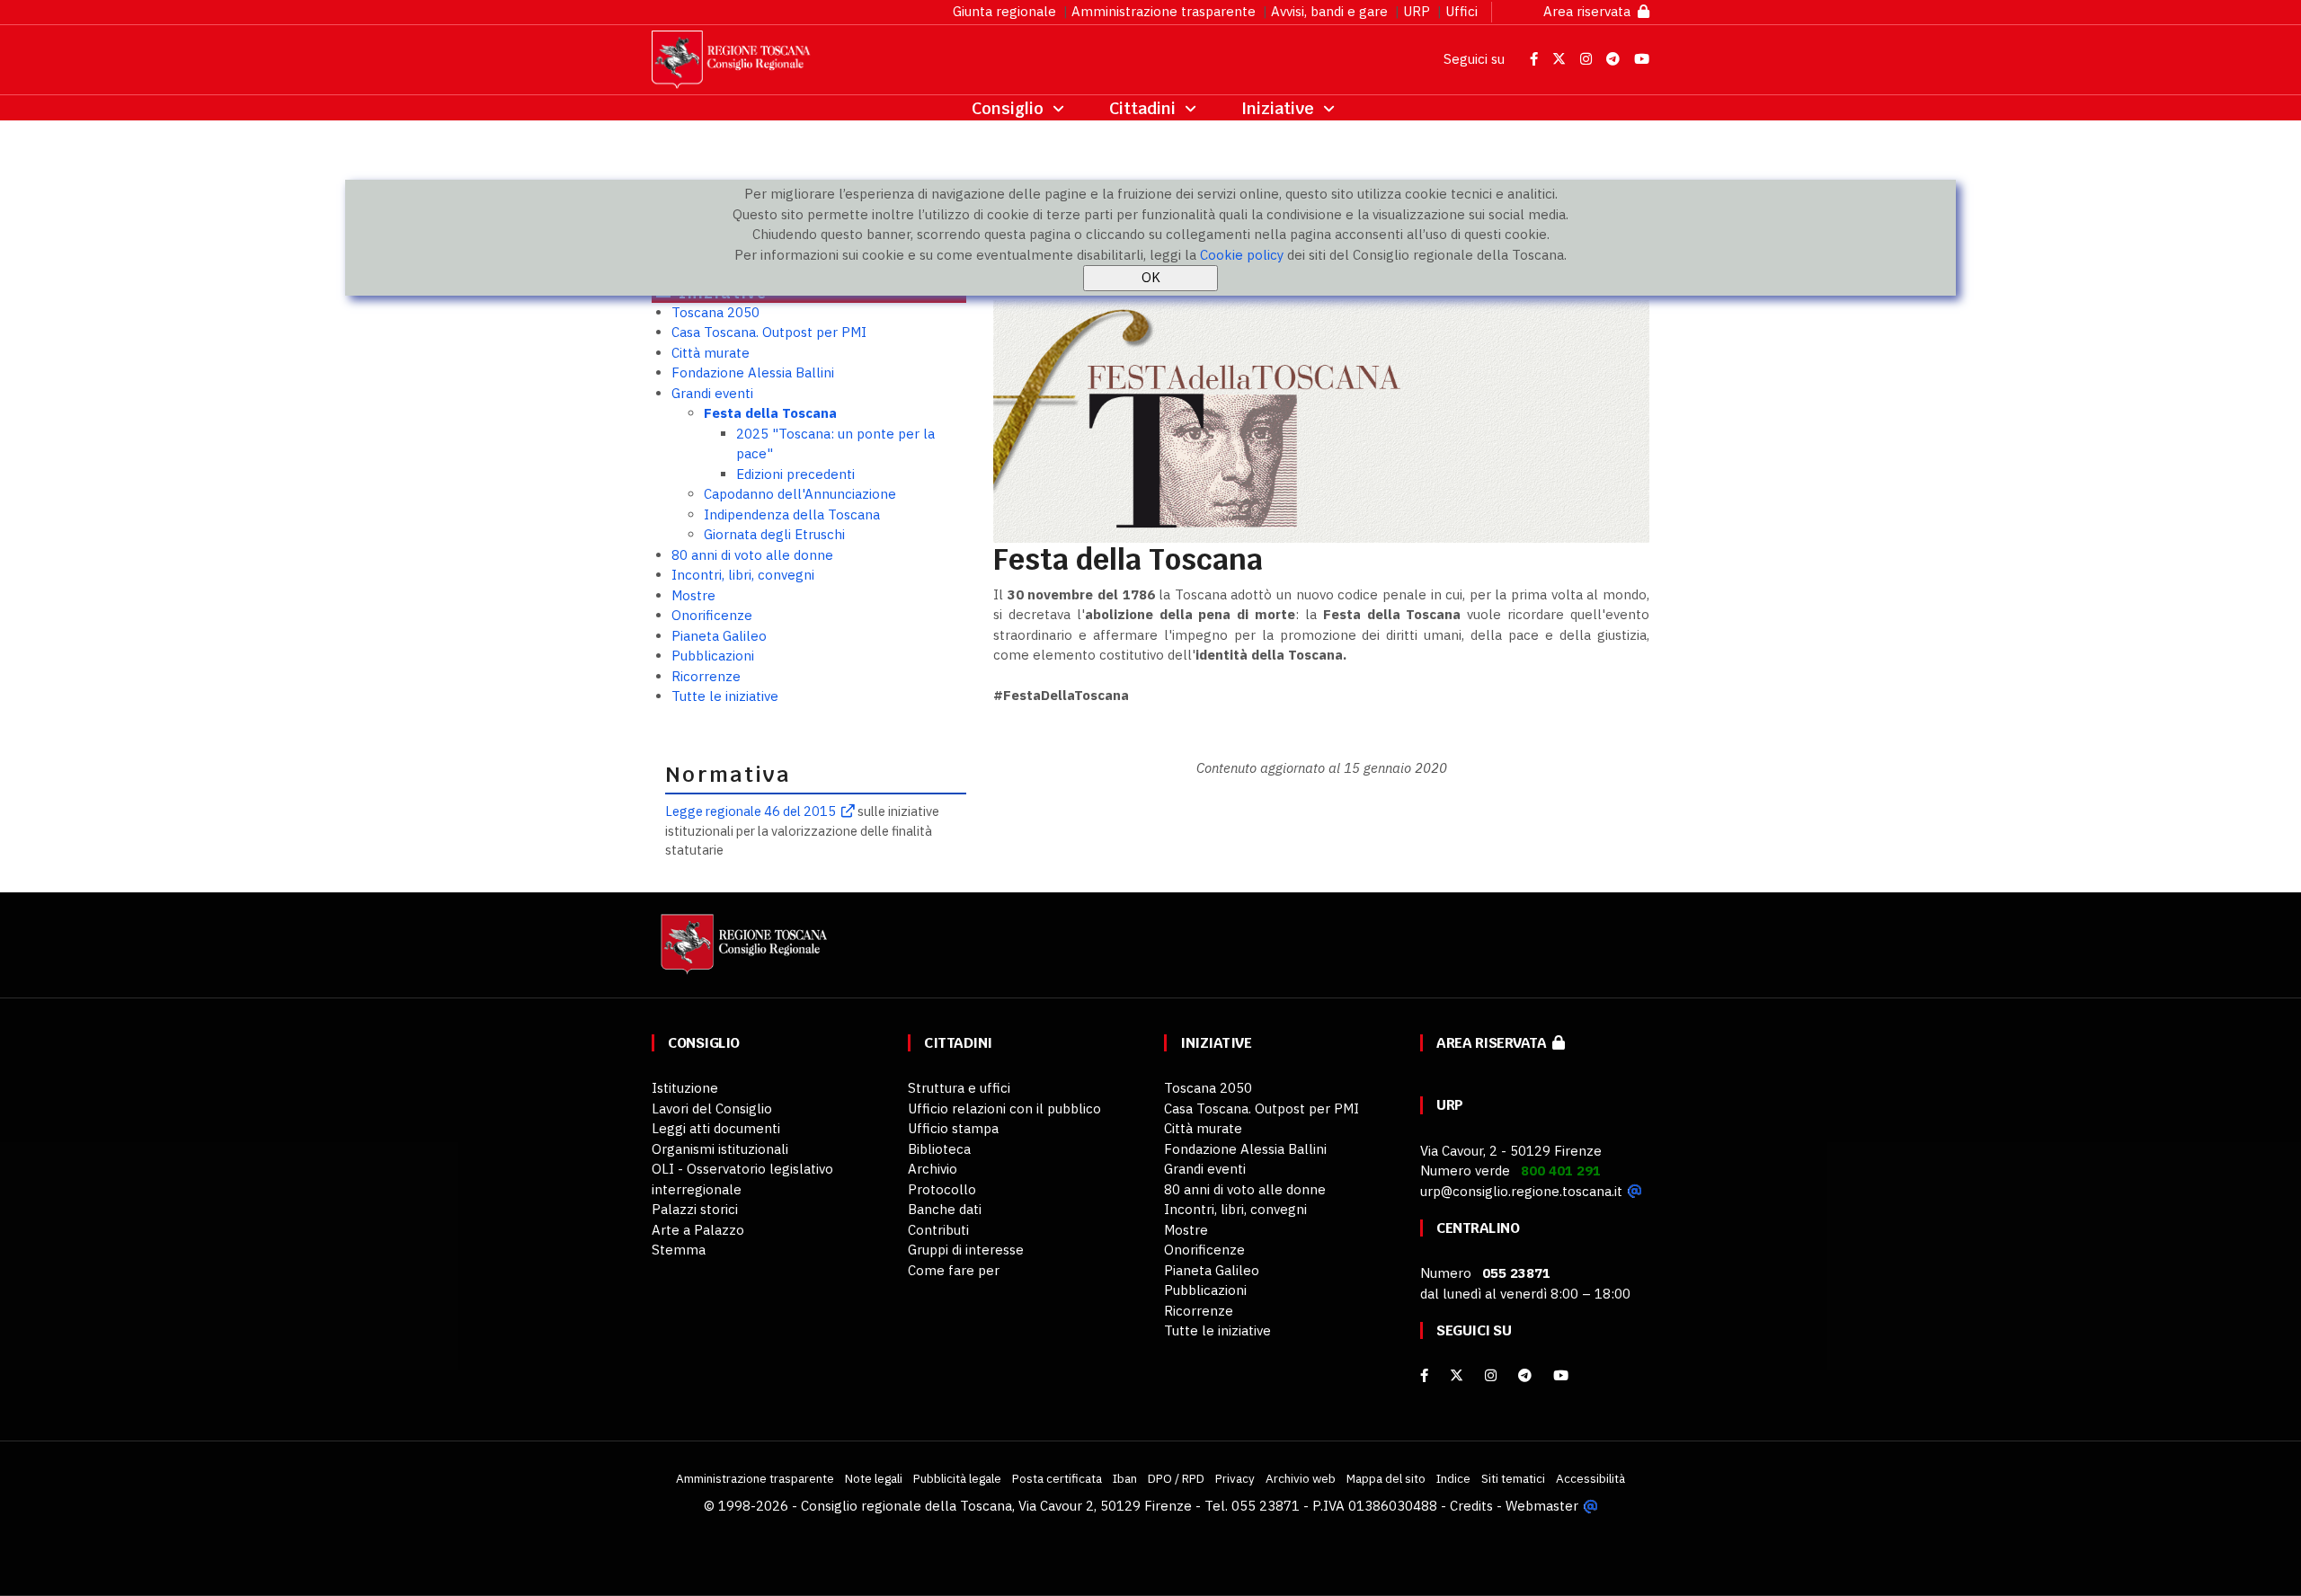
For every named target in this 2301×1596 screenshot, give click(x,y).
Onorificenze (712, 615)
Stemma (679, 1250)
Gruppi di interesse (966, 1250)
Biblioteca (939, 1149)
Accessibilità (1590, 1478)
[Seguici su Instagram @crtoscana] (1588, 59)
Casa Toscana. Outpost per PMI (769, 332)
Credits (1471, 1506)
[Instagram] (1491, 1375)
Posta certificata (1057, 1478)
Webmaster (1542, 1506)
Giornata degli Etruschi (774, 534)
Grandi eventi (712, 393)
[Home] (742, 953)
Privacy (1235, 1478)
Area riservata (1590, 11)
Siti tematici (1513, 1478)
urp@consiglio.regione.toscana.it (1521, 1191)
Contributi (938, 1230)
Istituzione (685, 1088)
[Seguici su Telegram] (1615, 59)
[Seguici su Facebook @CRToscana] (1536, 59)
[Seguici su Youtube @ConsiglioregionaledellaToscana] (1642, 59)
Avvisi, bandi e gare (1329, 11)
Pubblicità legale (957, 1478)
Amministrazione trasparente (1164, 11)
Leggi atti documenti (716, 1128)
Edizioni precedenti (795, 474)
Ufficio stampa (953, 1128)
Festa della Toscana (770, 413)
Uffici (1461, 11)
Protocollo (942, 1189)
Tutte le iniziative (725, 696)
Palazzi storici (695, 1209)
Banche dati (945, 1209)
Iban (1125, 1478)
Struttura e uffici (959, 1088)
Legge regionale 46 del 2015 (751, 811)
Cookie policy (1242, 255)
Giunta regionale (1004, 11)
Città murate (711, 353)
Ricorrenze (706, 676)
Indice (1453, 1478)
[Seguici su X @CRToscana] (1561, 59)
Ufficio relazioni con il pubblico (1004, 1108)
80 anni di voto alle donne (752, 555)
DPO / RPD (1176, 1478)
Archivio (933, 1169)
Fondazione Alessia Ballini (753, 372)
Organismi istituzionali (720, 1149)
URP (1417, 11)
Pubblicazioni (713, 656)
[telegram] (1527, 1375)
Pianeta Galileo (719, 636)
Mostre (693, 595)
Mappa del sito (1386, 1478)
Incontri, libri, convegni (743, 575)
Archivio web (1301, 1478)
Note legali (874, 1478)
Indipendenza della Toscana (792, 514)
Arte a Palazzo (698, 1230)
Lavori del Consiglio (712, 1108)
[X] (1457, 1375)
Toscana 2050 (715, 312)
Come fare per (954, 1270)
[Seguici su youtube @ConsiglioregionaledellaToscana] (1561, 1375)
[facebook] (1424, 1375)
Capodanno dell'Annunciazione (800, 494)
